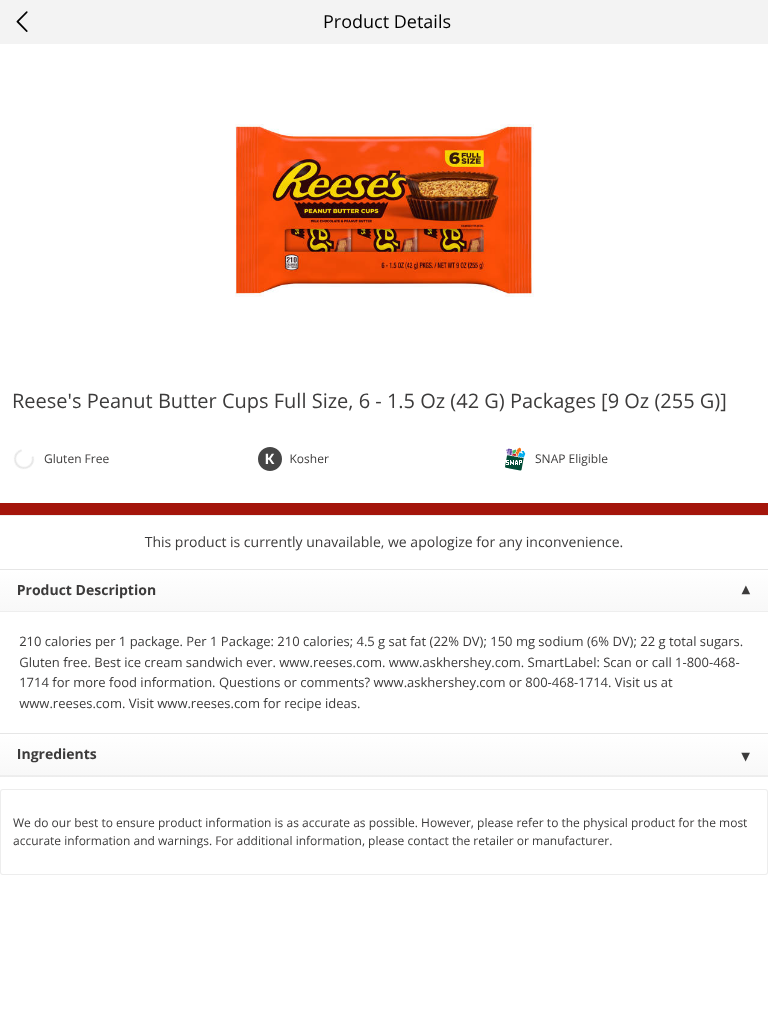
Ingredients (57, 754)
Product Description (86, 590)
